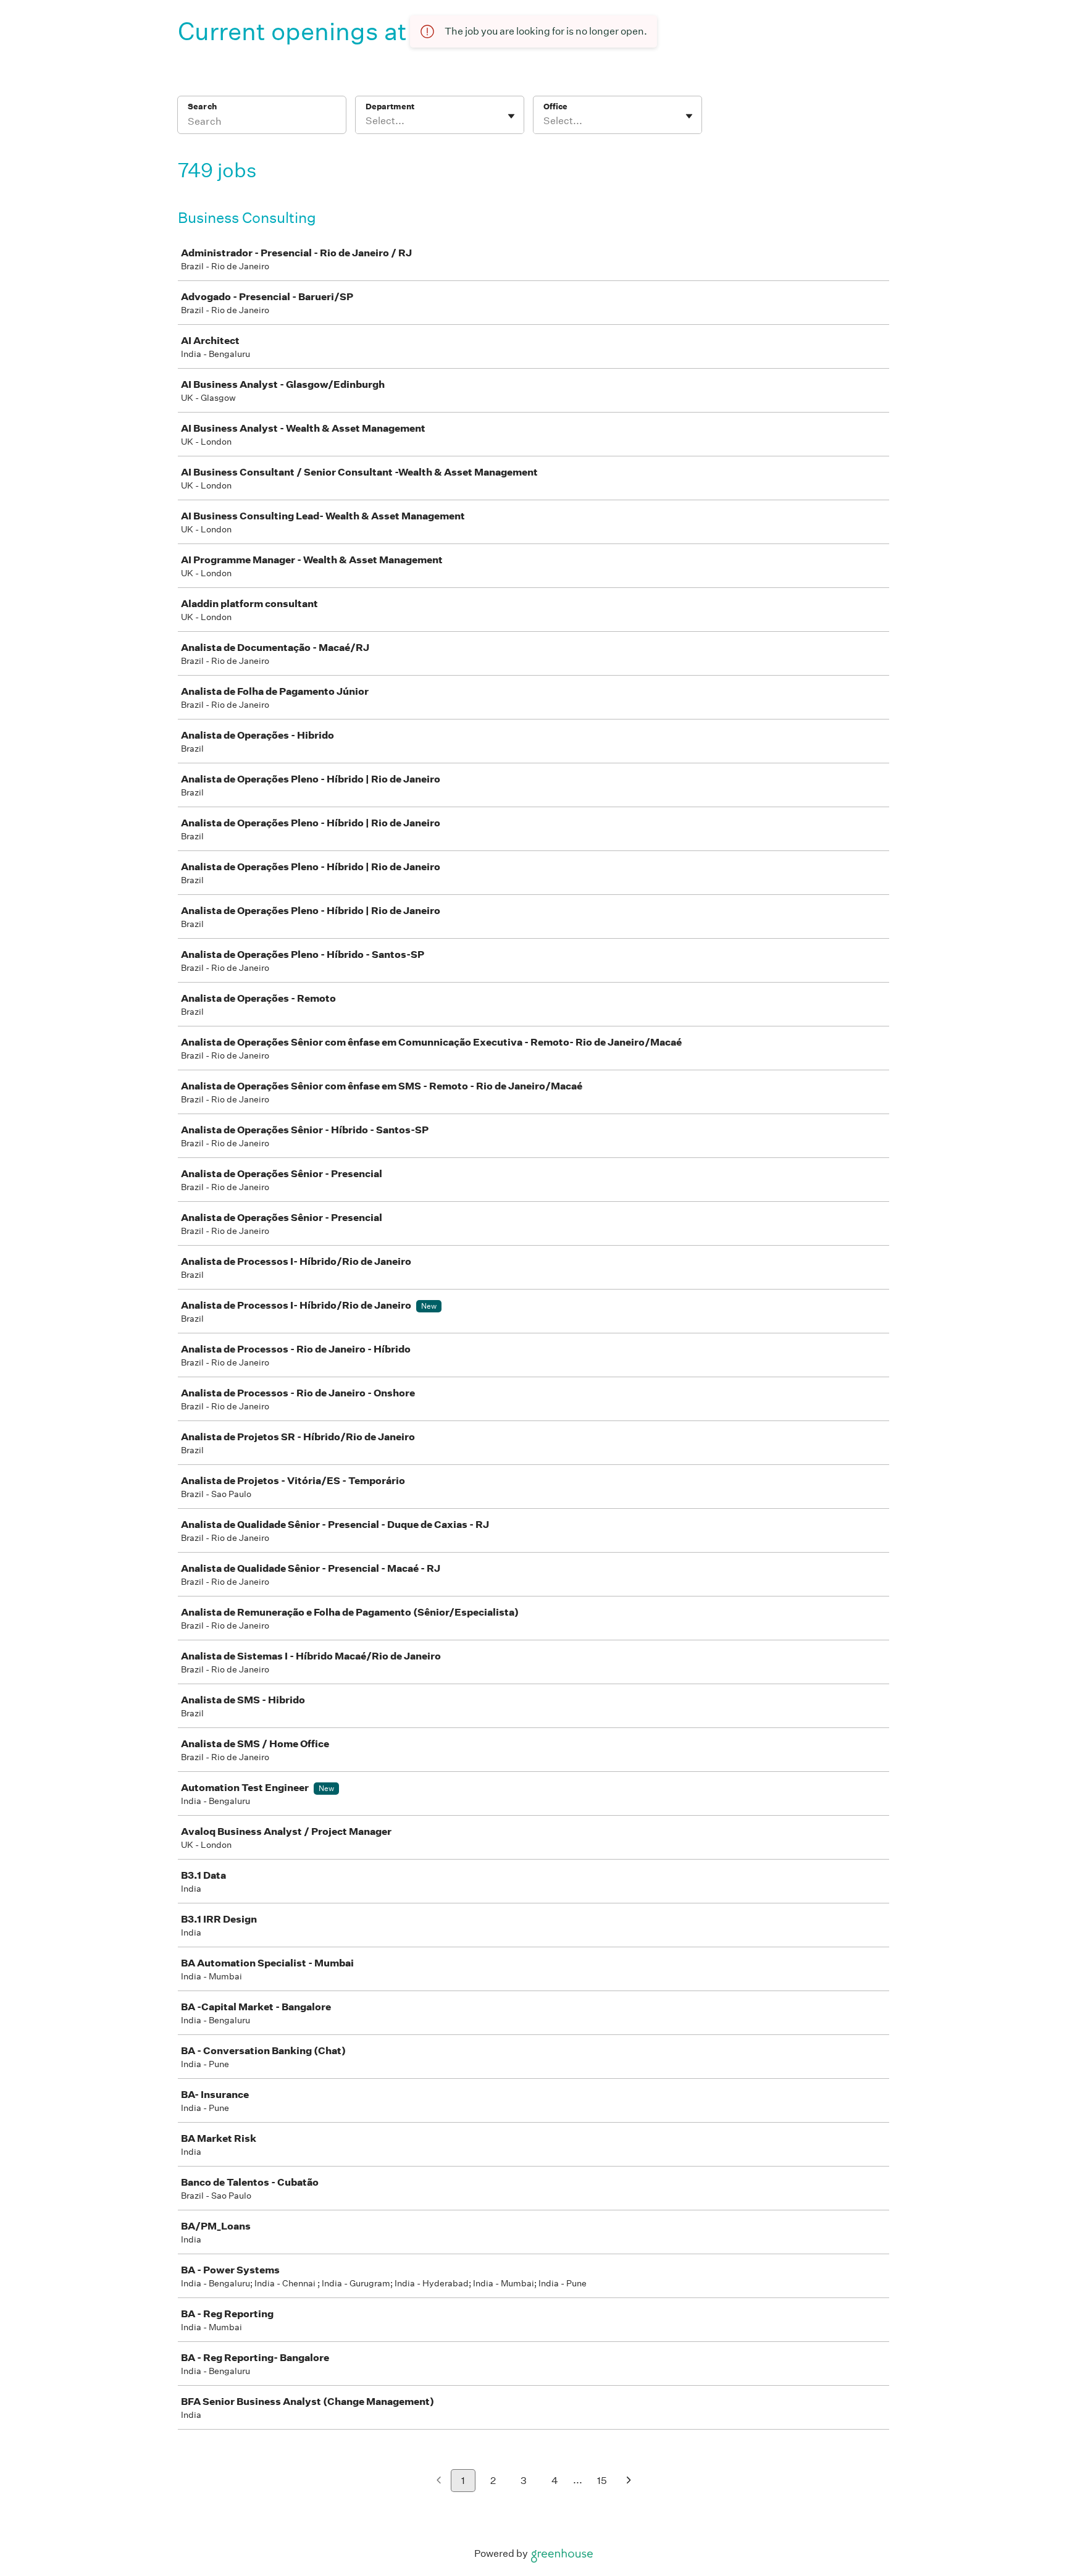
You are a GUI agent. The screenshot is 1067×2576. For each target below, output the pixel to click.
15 (602, 2481)
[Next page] (629, 2481)
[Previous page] (439, 2481)
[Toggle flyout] (511, 116)
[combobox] (366, 121)
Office (555, 107)
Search (202, 107)
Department (390, 107)
